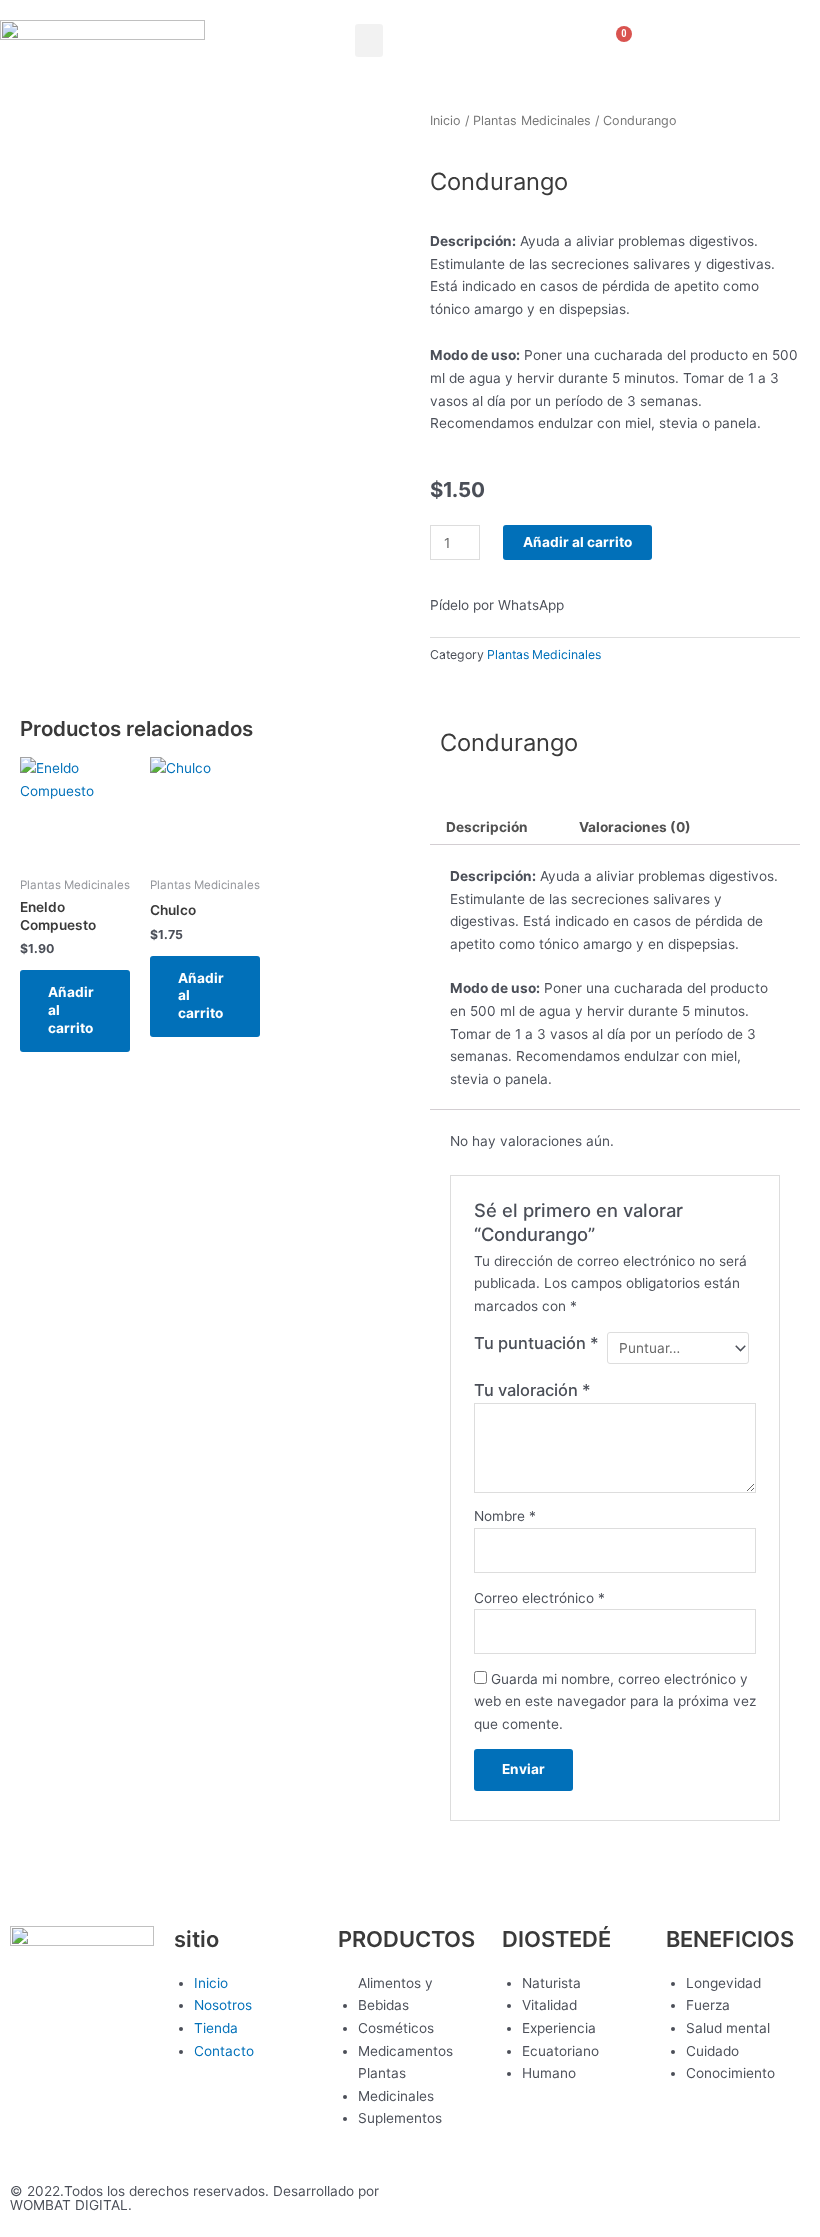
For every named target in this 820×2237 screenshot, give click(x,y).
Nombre (505, 1516)
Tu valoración (532, 1390)
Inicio (445, 120)
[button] (369, 40)
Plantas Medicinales (532, 120)
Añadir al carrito (577, 542)
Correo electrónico (539, 1598)
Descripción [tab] (487, 827)
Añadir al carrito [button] (71, 1010)
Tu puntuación (536, 1343)
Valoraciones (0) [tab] (635, 827)
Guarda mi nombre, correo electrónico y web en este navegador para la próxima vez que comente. (615, 1701)
